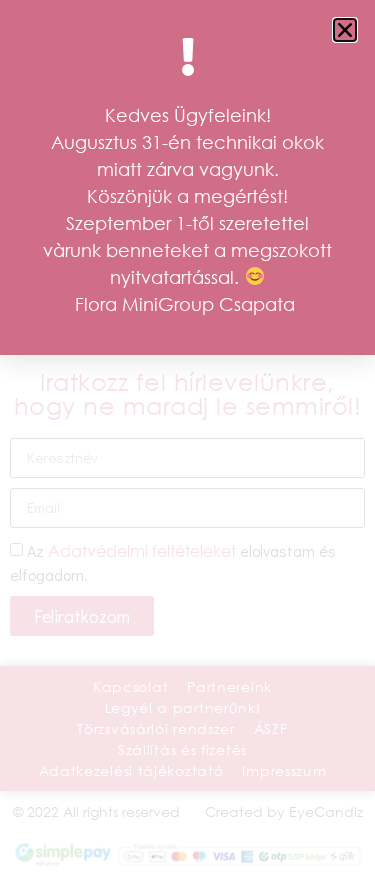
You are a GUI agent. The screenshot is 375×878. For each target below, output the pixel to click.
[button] (345, 30)
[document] (187, 439)
